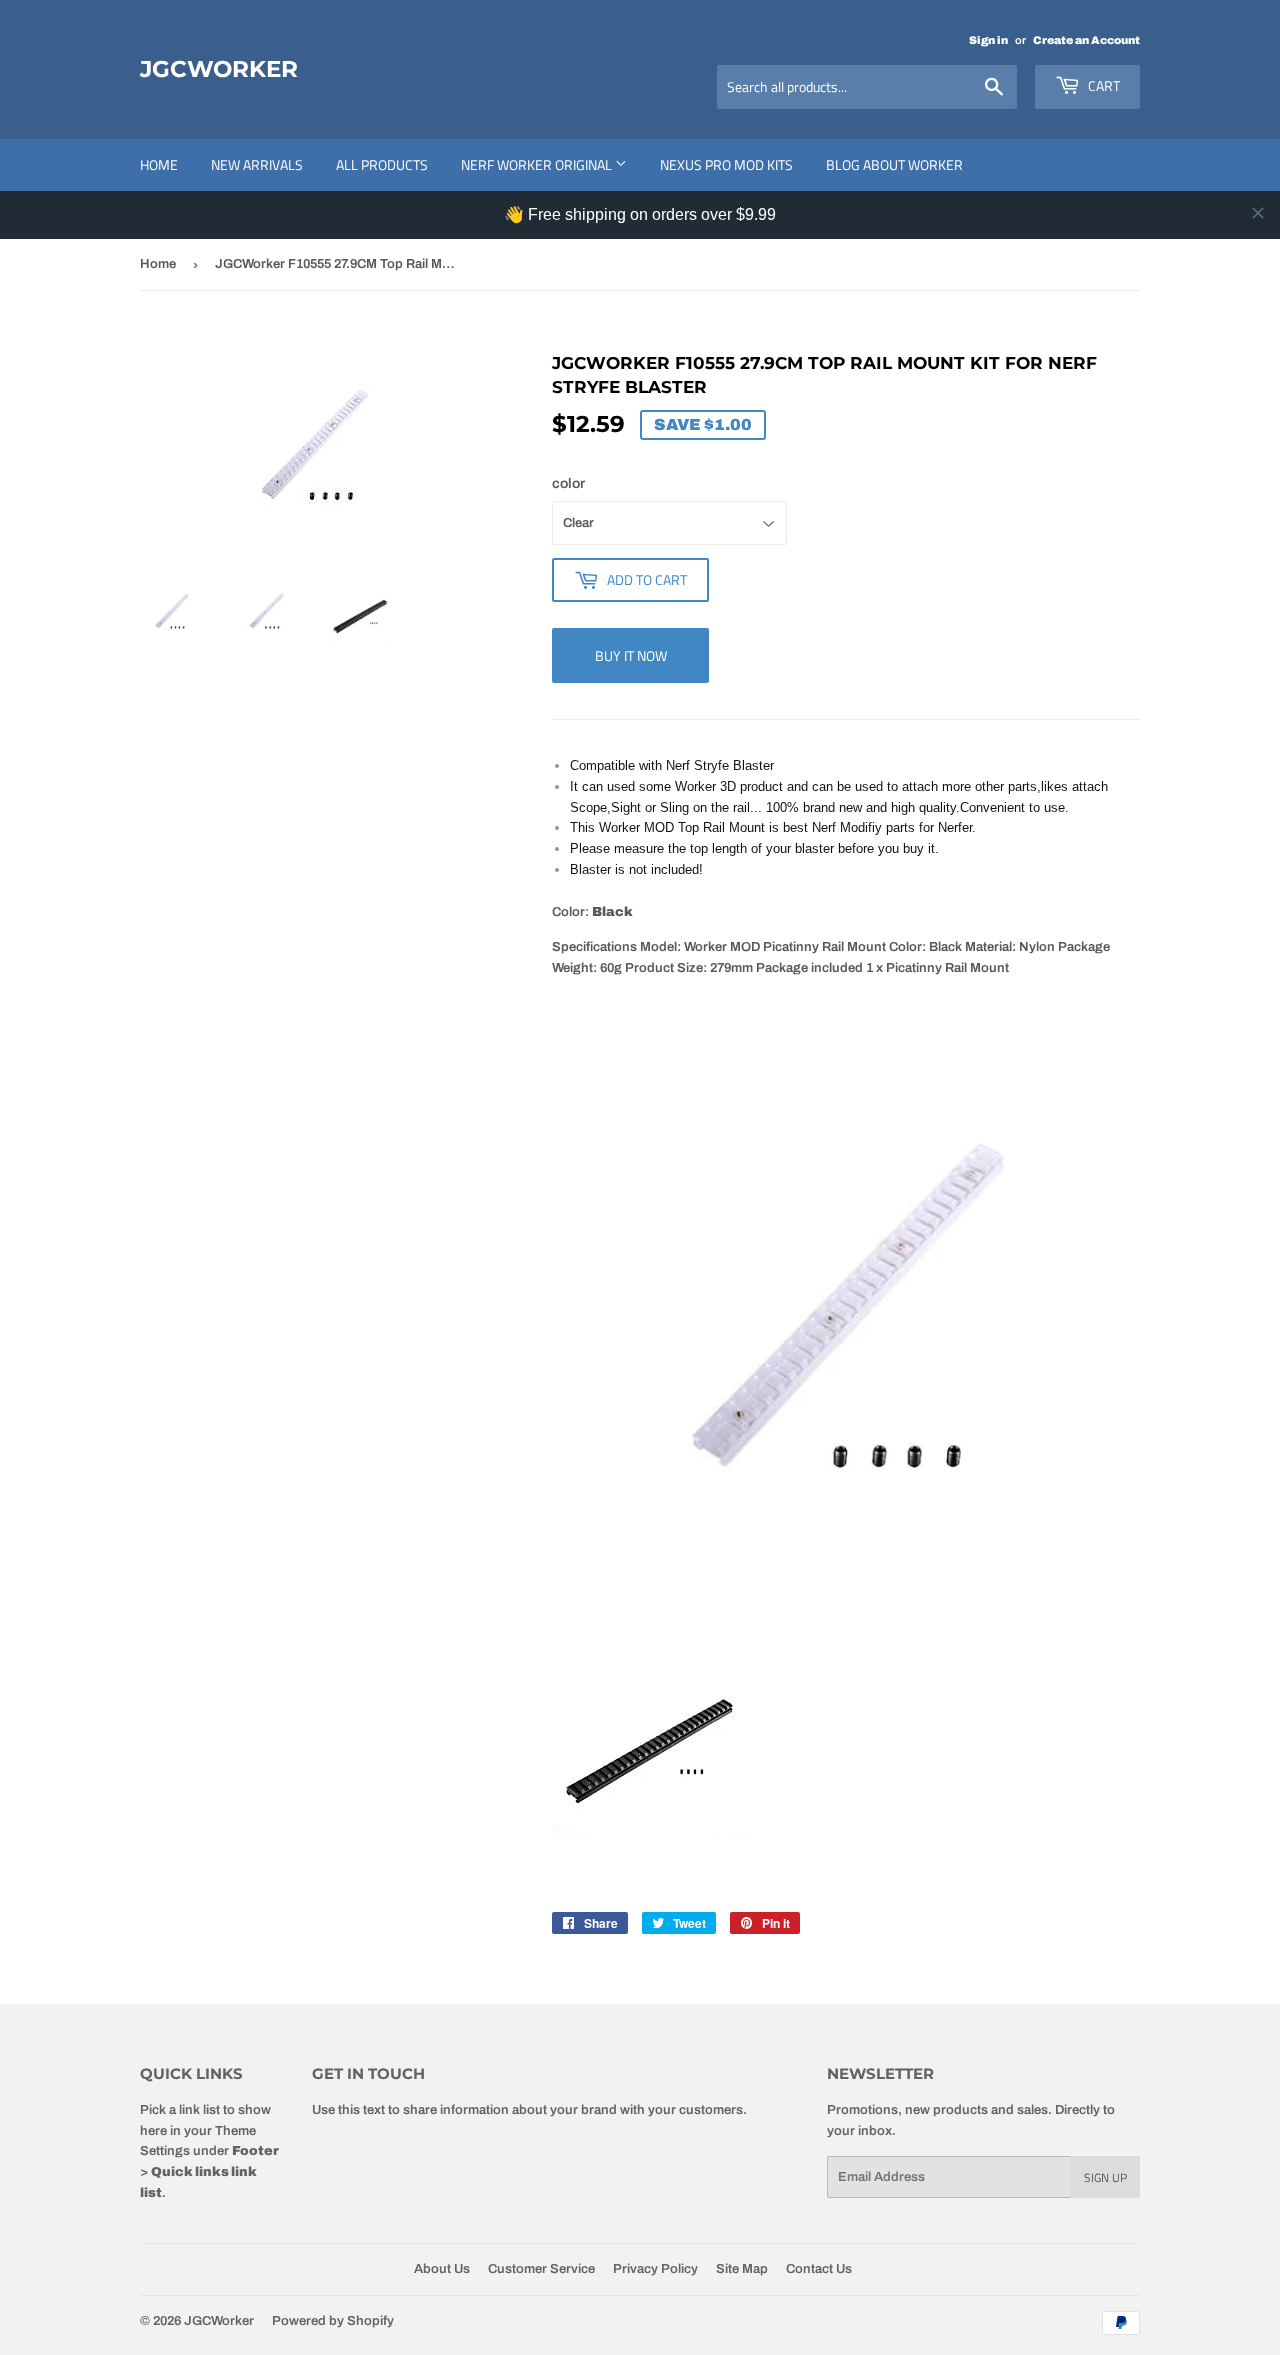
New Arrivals (257, 164)
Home (159, 164)
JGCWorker (219, 69)
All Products (382, 164)
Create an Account (1086, 40)
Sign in (988, 40)
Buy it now (631, 655)
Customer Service (541, 2269)
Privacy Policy (655, 2269)
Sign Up (1105, 2177)
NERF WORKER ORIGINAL (538, 164)
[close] (1258, 213)
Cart (1102, 85)
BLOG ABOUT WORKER (894, 164)
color (568, 483)
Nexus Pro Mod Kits (726, 164)
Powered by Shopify (333, 2321)
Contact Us (819, 2269)
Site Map (742, 2269)
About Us (442, 2269)
